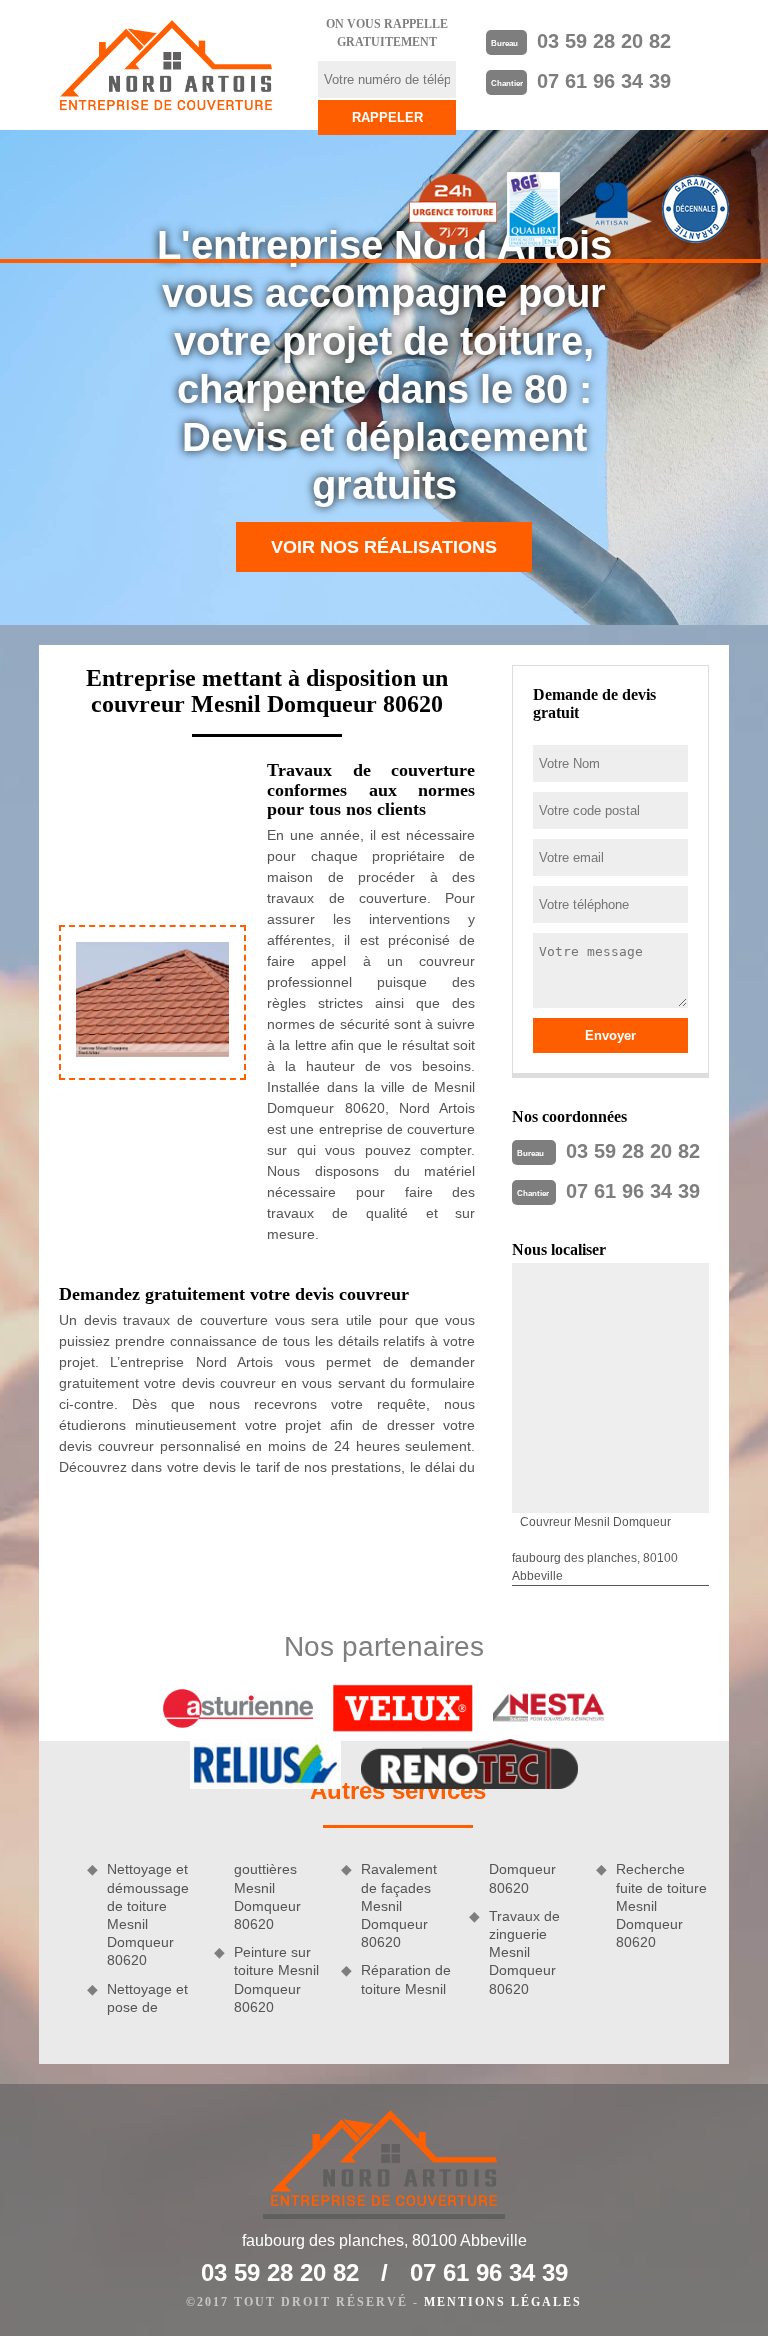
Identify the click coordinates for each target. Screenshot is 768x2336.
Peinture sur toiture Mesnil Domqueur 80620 (276, 1979)
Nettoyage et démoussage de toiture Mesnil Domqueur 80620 (148, 1914)
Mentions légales (503, 2302)
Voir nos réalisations (384, 547)
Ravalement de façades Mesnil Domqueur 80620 (399, 1905)
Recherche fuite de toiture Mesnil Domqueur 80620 (661, 1905)
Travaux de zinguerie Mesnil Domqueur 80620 (524, 1952)
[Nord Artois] (166, 65)
